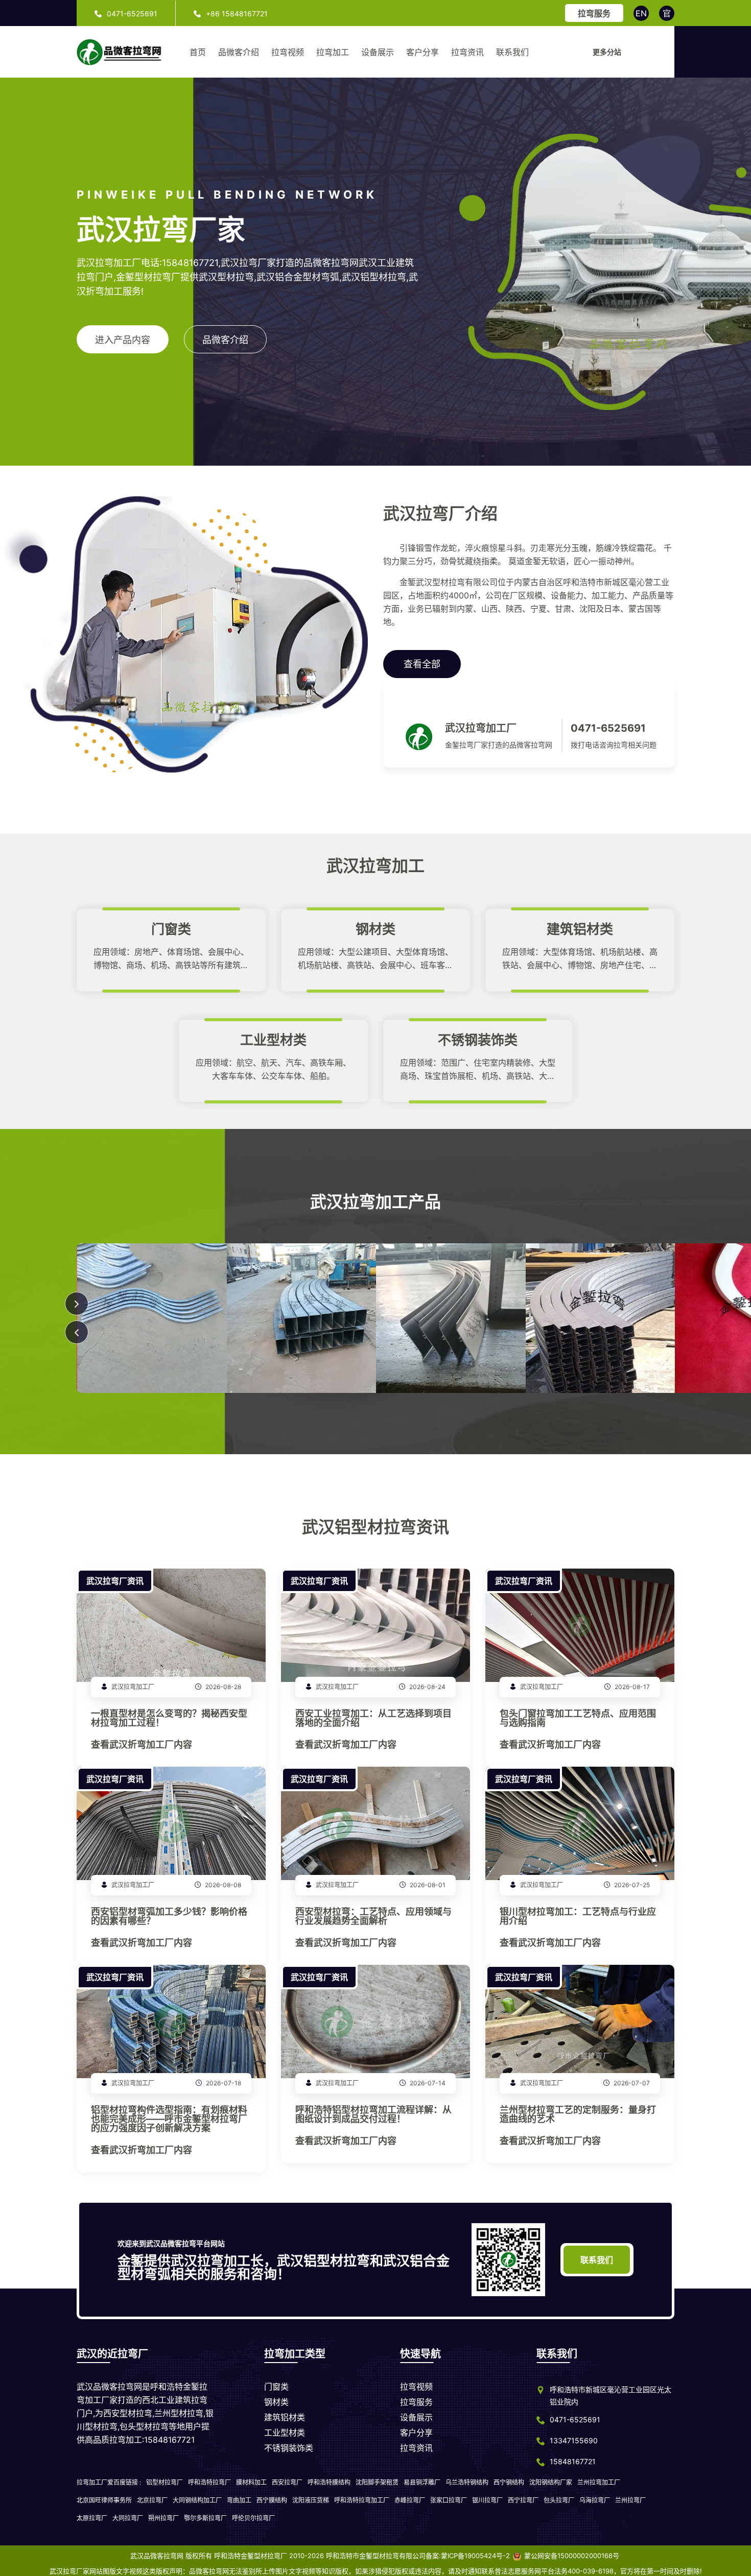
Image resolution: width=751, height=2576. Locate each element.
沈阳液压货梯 (311, 2500)
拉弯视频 (288, 52)
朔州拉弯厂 (163, 2518)
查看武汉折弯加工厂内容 (142, 1745)
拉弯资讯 (467, 52)
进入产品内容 (123, 340)
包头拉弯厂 (559, 2500)
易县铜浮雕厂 (422, 2482)
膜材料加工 (251, 2482)
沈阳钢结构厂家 (551, 2482)
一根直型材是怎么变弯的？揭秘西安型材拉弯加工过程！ (169, 1718)
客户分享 (423, 52)
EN (641, 13)
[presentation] (77, 1332)
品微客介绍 (239, 52)
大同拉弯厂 (128, 2518)
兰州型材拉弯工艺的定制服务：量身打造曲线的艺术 (578, 2115)
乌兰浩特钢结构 (467, 2482)
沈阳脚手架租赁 (377, 2482)
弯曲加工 (239, 2500)
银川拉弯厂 (487, 2500)
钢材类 (276, 2402)
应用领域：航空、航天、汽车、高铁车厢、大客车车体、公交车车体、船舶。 (273, 1069)
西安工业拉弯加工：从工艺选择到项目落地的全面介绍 (373, 1718)
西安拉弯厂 (287, 2482)
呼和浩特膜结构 (329, 2482)
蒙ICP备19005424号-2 (475, 2556)
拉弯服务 (594, 13)
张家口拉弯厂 (449, 2500)
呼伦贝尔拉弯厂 (253, 2518)
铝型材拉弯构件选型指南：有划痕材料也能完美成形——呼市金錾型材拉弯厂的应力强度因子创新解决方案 (169, 2119)
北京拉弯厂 (152, 2500)
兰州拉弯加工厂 (599, 2482)
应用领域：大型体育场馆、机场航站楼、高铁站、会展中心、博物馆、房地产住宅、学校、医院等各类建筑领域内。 (580, 959)
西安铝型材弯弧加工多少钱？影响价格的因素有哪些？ (169, 1917)
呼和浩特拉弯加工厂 (362, 2500)
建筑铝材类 (285, 2417)
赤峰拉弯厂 (410, 2500)
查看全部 (422, 664)
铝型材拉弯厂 (165, 2482)
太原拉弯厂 (92, 2518)
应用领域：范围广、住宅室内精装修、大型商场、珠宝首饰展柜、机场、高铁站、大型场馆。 (478, 1070)
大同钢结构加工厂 (197, 2500)
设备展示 (378, 52)
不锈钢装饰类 (289, 2448)
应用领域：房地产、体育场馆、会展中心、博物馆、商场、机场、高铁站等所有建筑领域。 (171, 959)
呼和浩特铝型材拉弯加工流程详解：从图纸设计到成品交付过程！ (373, 2115)
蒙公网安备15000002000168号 (572, 2556)
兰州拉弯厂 (630, 2500)
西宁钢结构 (509, 2482)
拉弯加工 (333, 52)
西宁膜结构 (272, 2500)
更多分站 (607, 52)
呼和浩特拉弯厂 (209, 2482)
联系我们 (512, 52)
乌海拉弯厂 (595, 2500)
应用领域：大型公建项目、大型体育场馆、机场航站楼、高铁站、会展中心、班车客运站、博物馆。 (375, 959)
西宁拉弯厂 (523, 2500)
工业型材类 (285, 2433)
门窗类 (276, 2387)
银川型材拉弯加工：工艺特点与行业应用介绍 (578, 1917)
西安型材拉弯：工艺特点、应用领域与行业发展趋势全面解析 (373, 1917)
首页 (198, 52)
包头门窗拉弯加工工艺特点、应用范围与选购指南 (578, 1718)
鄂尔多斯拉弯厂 (205, 2518)
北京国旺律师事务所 (104, 2500)
